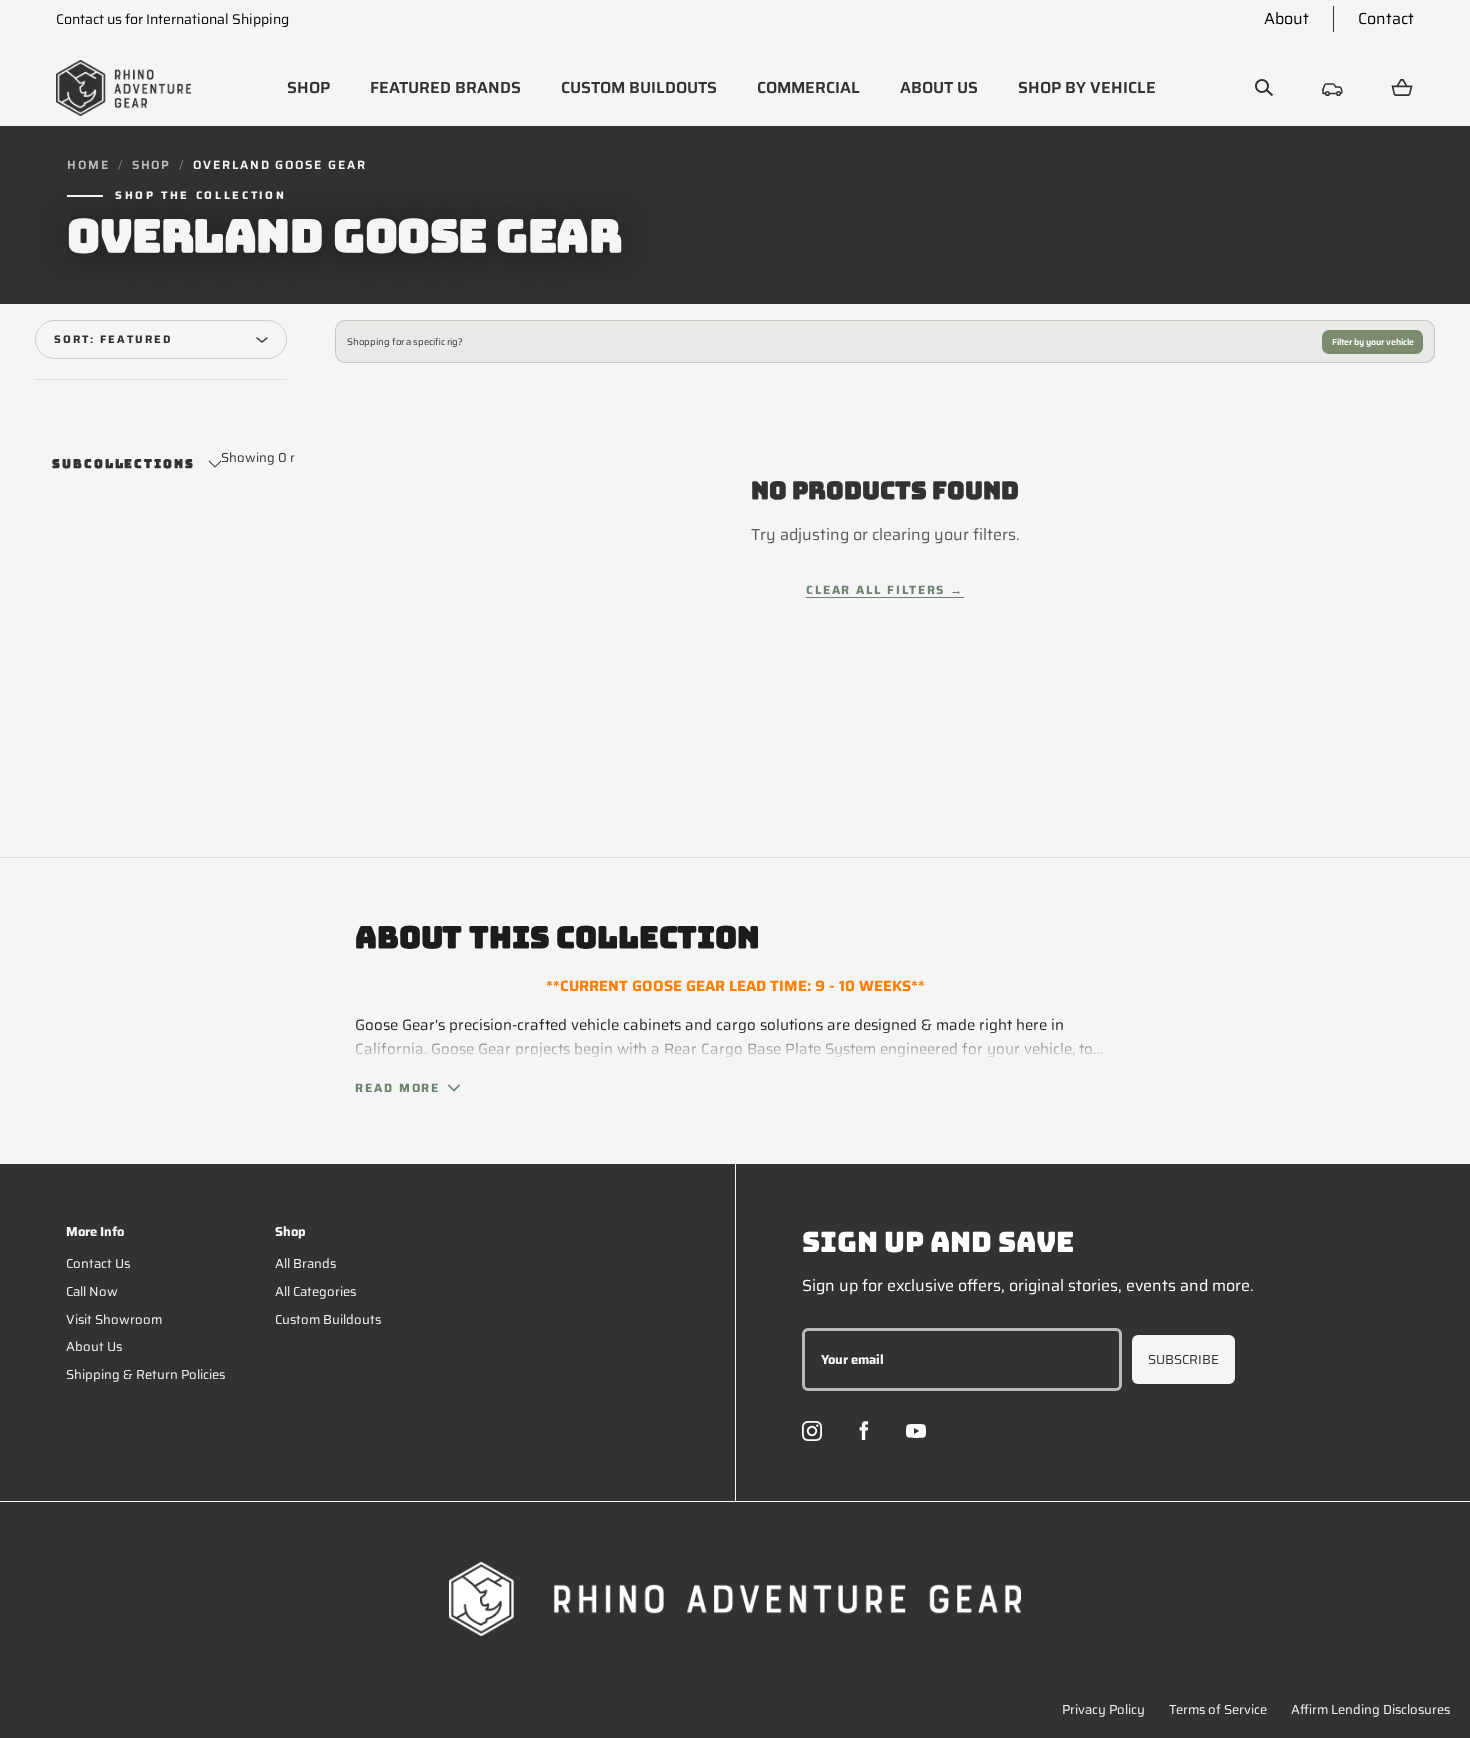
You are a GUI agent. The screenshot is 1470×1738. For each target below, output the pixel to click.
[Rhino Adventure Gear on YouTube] (916, 1431)
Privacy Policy (1103, 1709)
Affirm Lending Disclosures (1370, 1709)
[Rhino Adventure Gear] (123, 88)
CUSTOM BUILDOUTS (639, 87)
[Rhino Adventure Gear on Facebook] (864, 1431)
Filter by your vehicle (1373, 342)
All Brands (305, 1263)
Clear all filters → (885, 589)
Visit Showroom (114, 1319)
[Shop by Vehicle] (1333, 88)
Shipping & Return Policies (145, 1374)
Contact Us (98, 1263)
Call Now (92, 1291)
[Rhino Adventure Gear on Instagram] (812, 1431)
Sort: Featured (113, 339)
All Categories (315, 1291)
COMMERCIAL (808, 87)
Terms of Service (1218, 1709)
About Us (94, 1346)
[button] (308, 88)
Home (88, 165)
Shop (152, 165)
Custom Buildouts (328, 1319)
